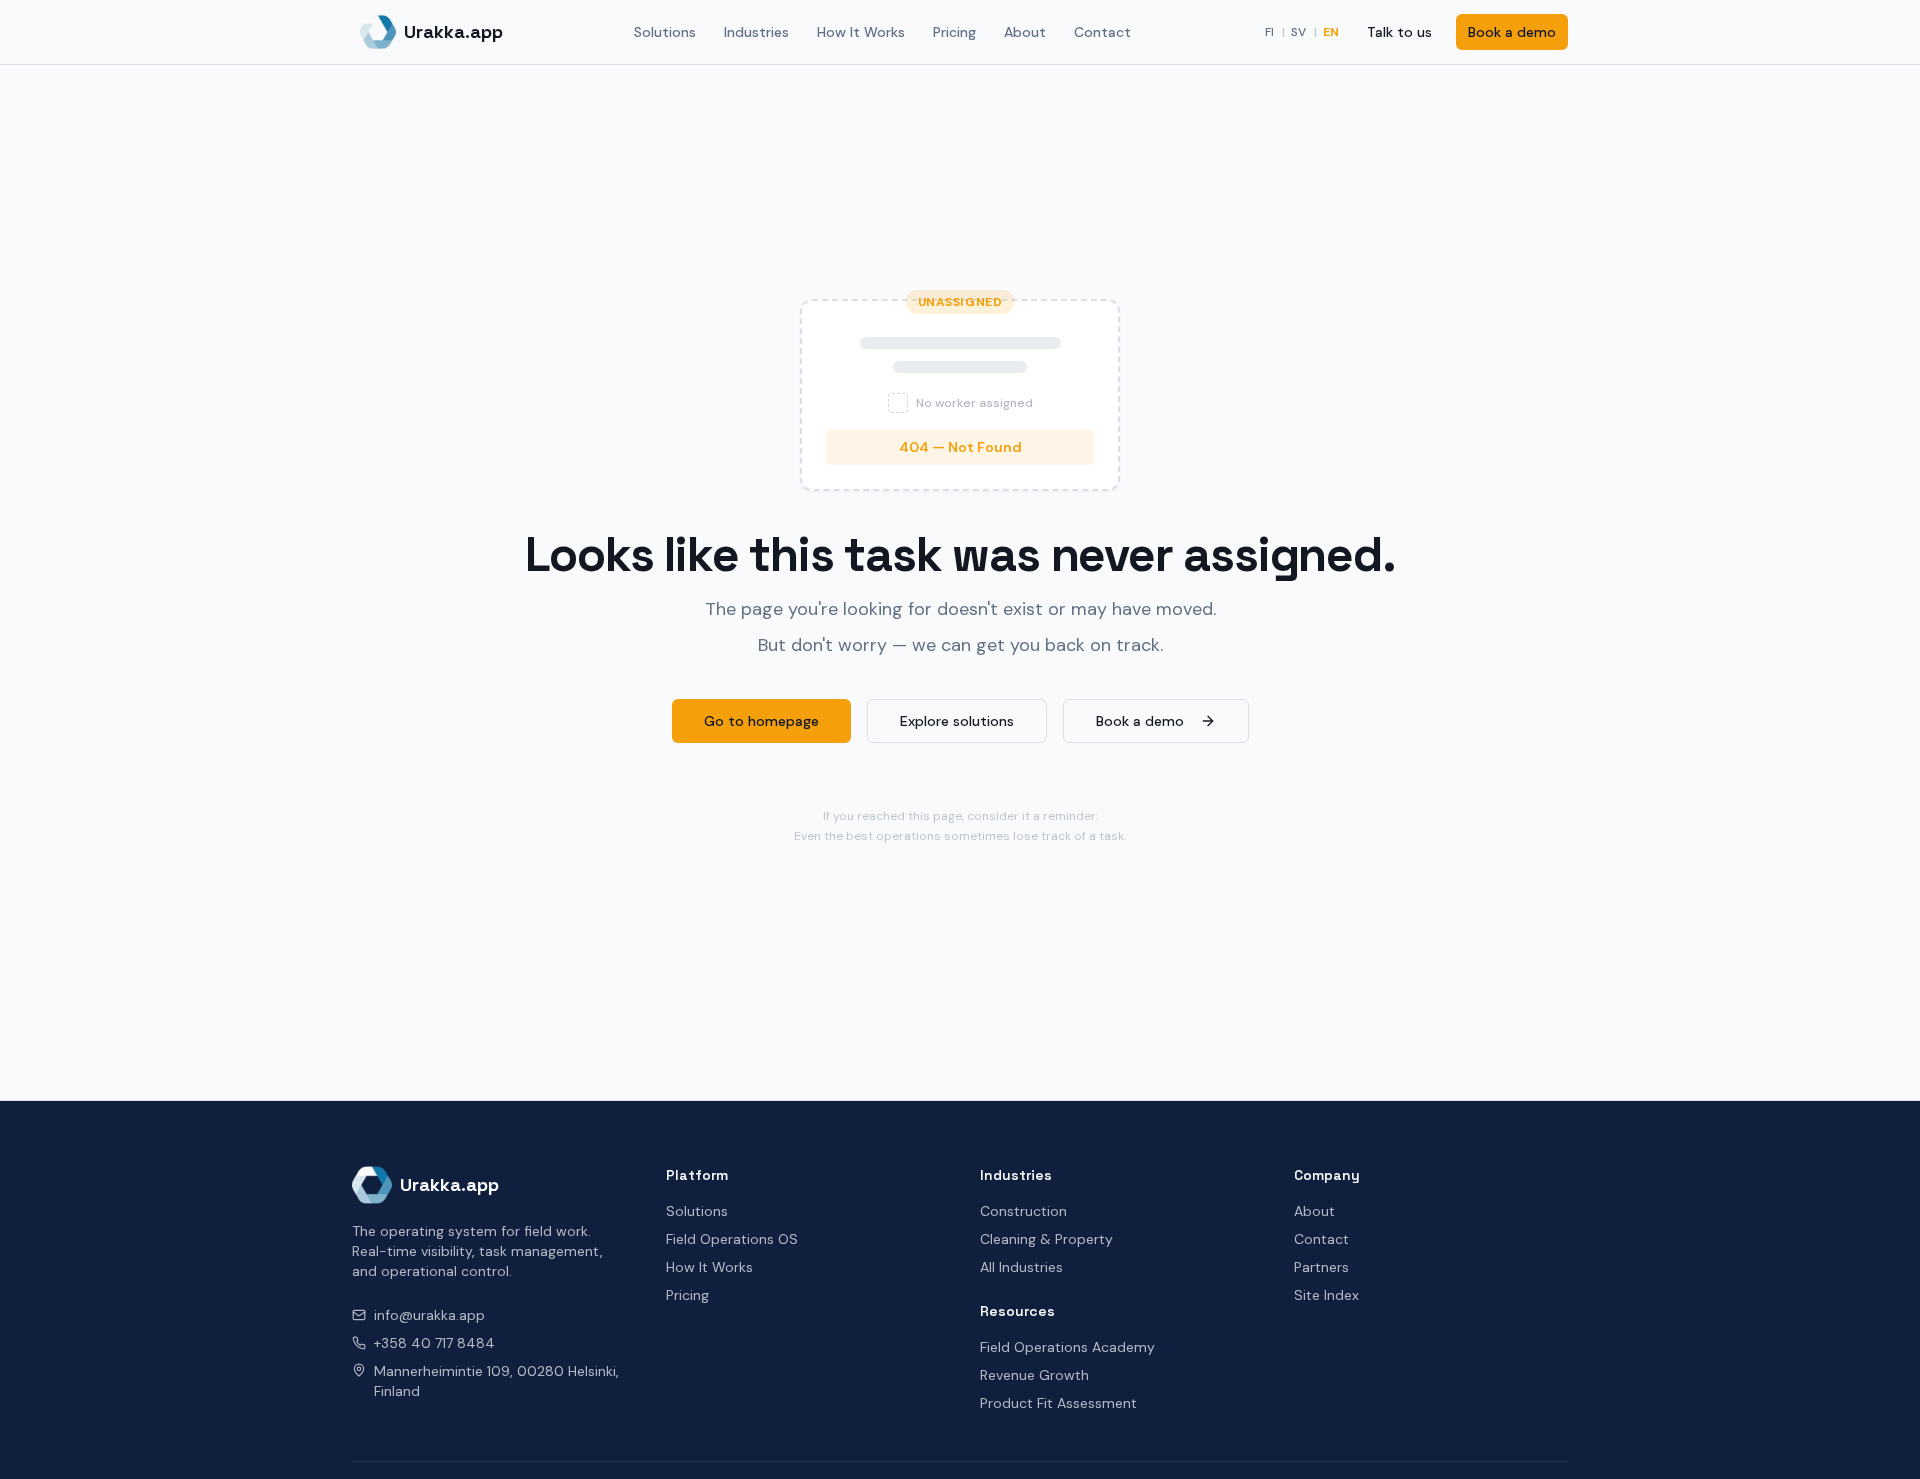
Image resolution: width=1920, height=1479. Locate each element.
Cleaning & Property (1046, 1239)
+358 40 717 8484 (434, 1343)
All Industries (1021, 1267)
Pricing (954, 32)
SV (1298, 32)
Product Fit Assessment (1058, 1403)
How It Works (861, 32)
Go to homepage (761, 721)
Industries (756, 32)
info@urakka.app (429, 1315)
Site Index (1326, 1295)
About (1025, 32)
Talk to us (1399, 32)
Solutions (665, 32)
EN (1331, 32)
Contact (1102, 32)
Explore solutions (957, 721)
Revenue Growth (1034, 1375)
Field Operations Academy (1067, 1347)
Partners (1321, 1267)
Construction (1023, 1211)
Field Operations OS (732, 1239)
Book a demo (1512, 32)
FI (1269, 32)
